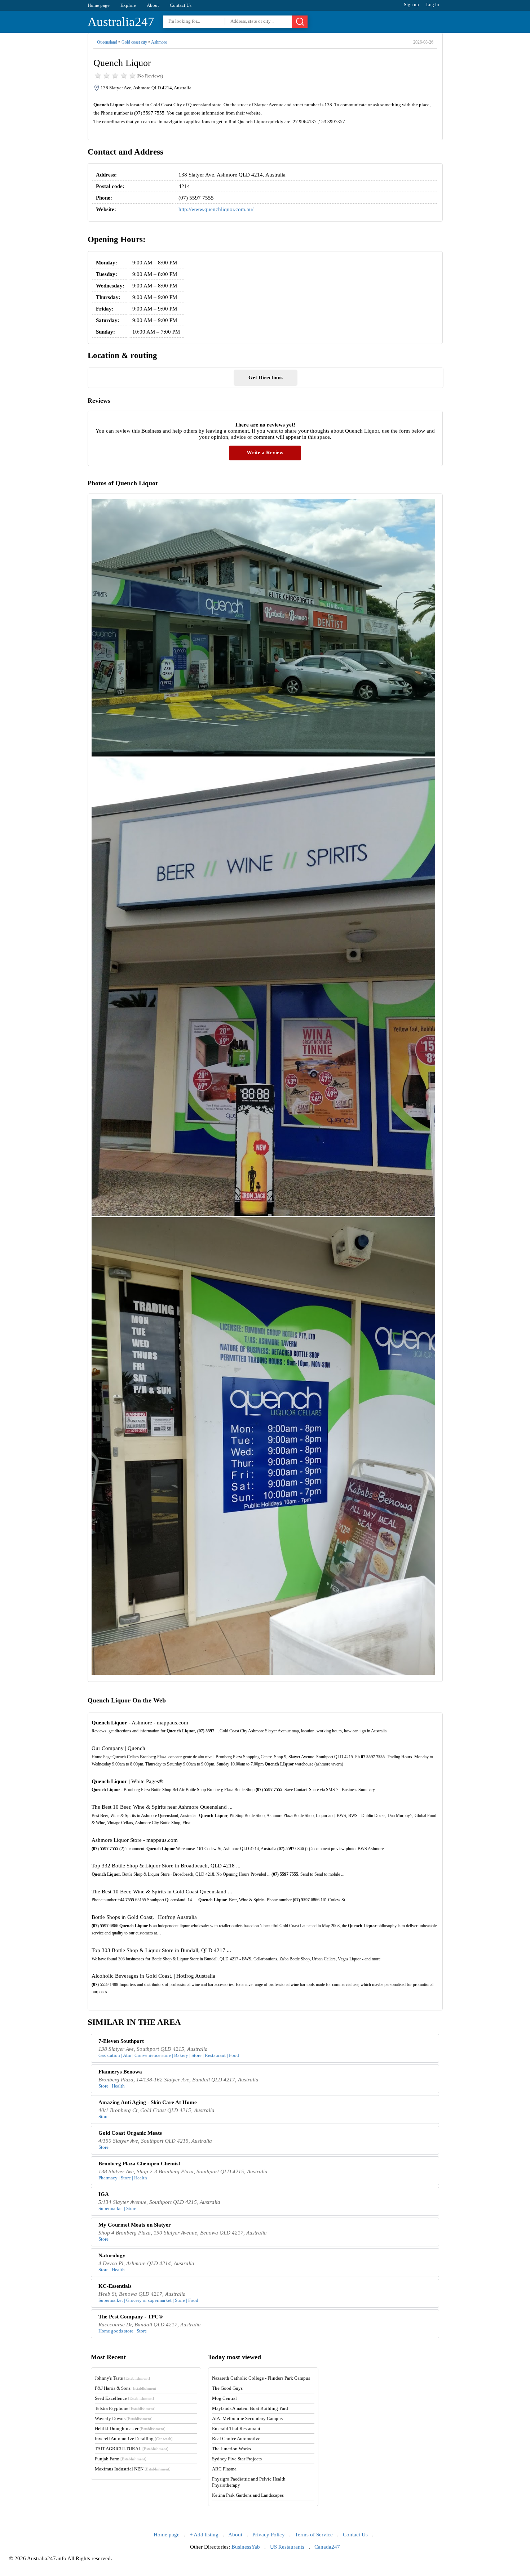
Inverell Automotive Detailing (134, 2439)
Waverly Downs (124, 2418)
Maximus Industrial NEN (133, 2469)
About (153, 5)
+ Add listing (204, 2535)
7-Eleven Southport (121, 2041)
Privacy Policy (269, 2535)
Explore (128, 5)
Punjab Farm (121, 2459)
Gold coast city (134, 42)
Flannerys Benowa (120, 2072)
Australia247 (121, 22)
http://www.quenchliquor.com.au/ (216, 209)
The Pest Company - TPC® (131, 2317)
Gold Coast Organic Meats (130, 2133)
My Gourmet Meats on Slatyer (135, 2225)
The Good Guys (227, 2388)
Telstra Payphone (125, 2408)
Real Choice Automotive (236, 2439)
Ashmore (159, 42)
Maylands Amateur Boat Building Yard (250, 2408)
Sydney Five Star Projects (237, 2459)
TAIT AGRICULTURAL (132, 2449)
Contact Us (181, 5)
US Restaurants (287, 2547)
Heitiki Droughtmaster (130, 2428)
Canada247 (327, 2547)
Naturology (112, 2255)
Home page (99, 5)
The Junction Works (231, 2449)
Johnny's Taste (122, 2378)
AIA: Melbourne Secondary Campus (247, 2418)
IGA (104, 2194)
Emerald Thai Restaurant (236, 2428)
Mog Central (224, 2398)
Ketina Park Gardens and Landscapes (248, 2495)
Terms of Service (314, 2535)
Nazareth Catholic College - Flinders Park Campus (261, 2378)
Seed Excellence (124, 2398)
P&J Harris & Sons (126, 2388)
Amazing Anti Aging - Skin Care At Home (148, 2102)
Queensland (107, 42)
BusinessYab (246, 2547)
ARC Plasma (224, 2469)
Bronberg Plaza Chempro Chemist (139, 2164)
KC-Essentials (115, 2286)
